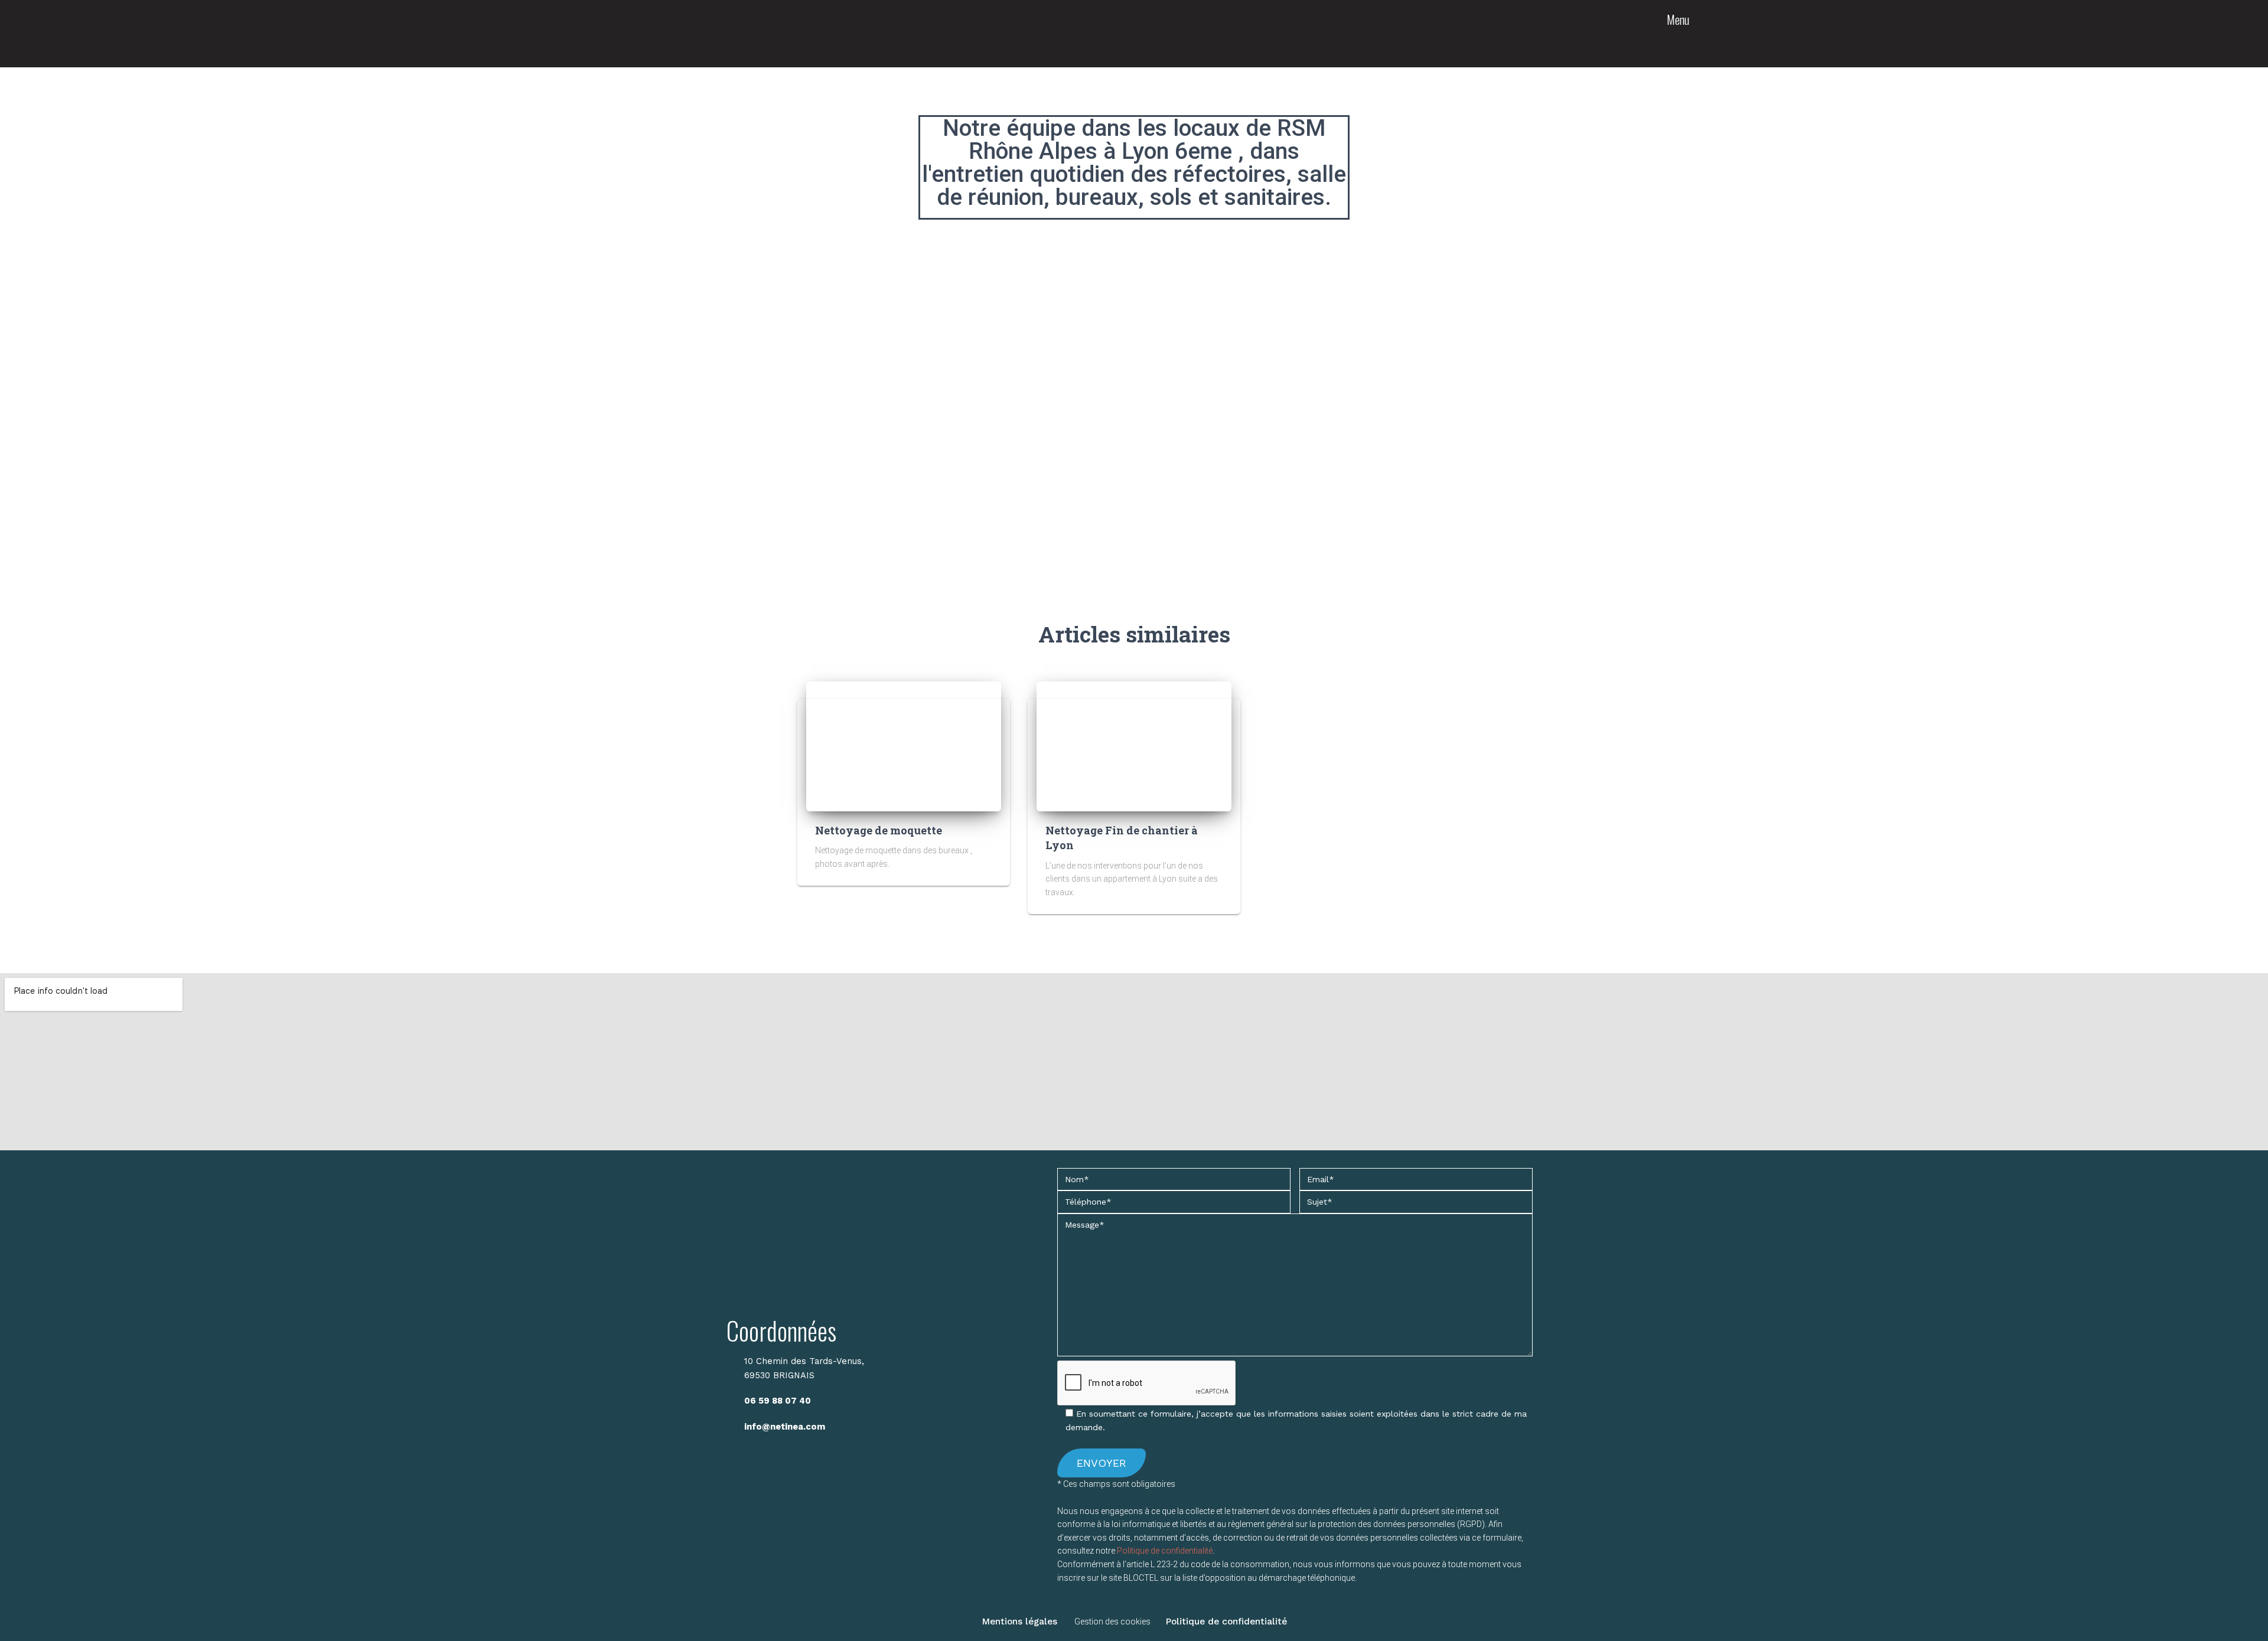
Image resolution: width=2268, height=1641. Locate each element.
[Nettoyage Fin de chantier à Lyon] (1134, 746)
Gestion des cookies (1112, 1622)
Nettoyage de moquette (879, 830)
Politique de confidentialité (1165, 1551)
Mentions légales (1019, 1622)
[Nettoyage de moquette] (904, 746)
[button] (1679, 40)
